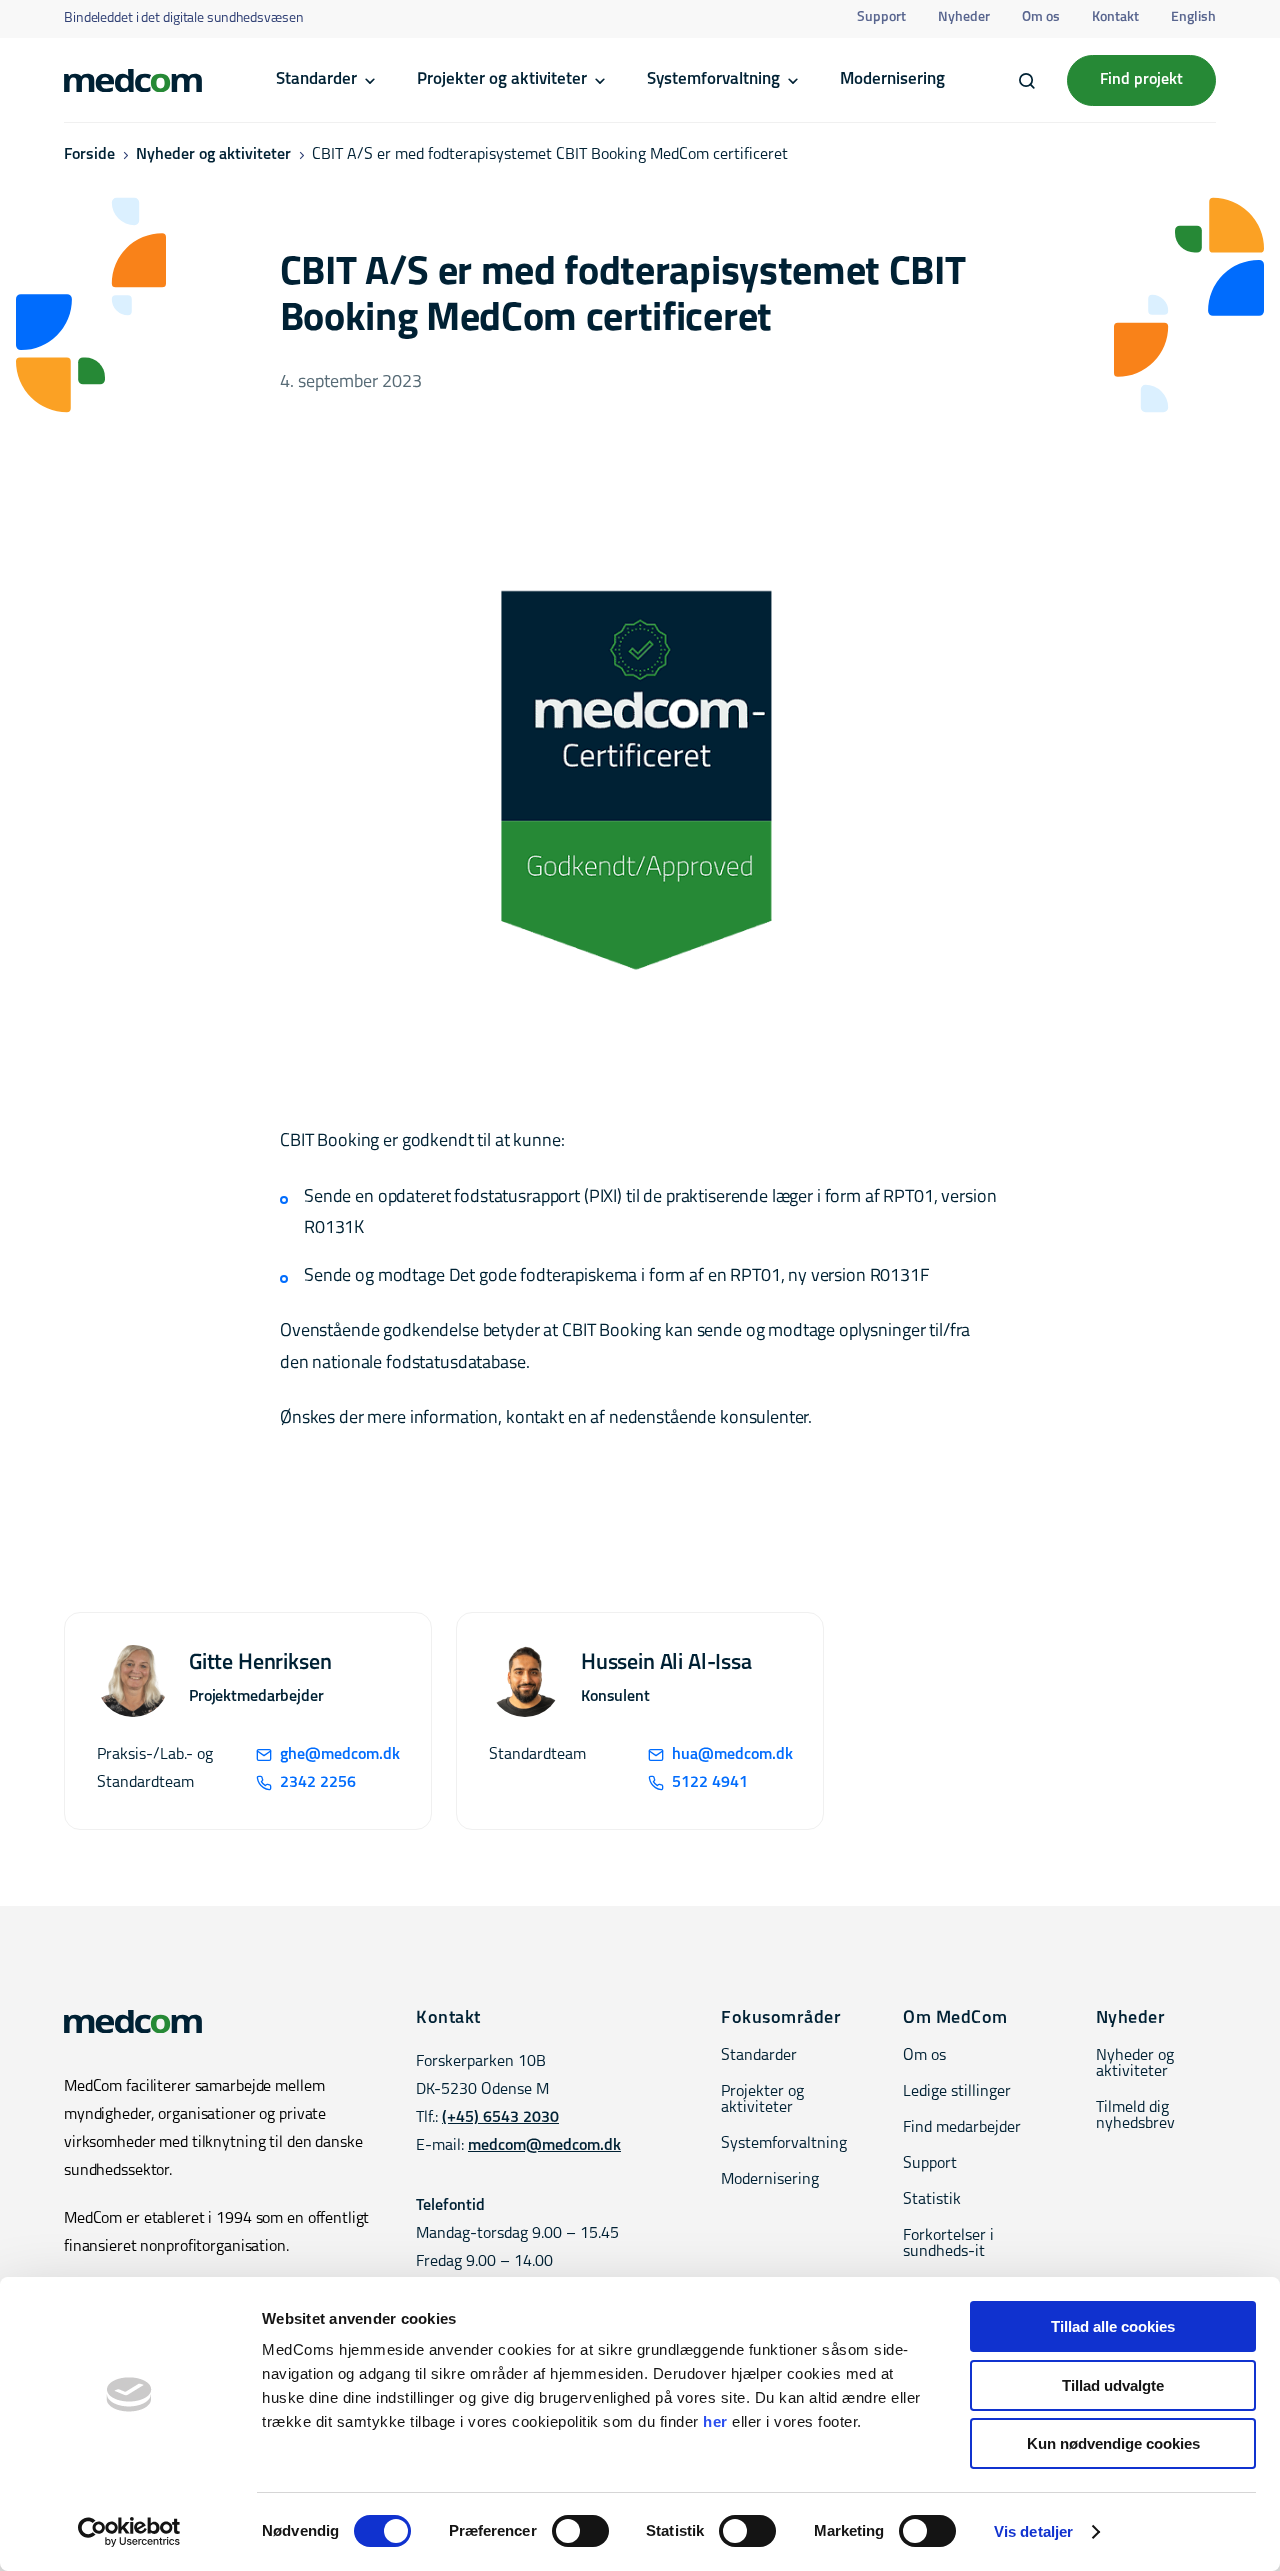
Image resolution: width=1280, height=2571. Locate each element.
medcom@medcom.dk (544, 2146)
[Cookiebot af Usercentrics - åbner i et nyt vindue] (129, 2532)
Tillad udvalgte (1113, 2385)
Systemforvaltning (713, 79)
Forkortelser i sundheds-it (948, 2244)
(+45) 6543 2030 (500, 2118)
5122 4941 (710, 1783)
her (715, 2421)
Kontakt (1115, 17)
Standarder (316, 79)
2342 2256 (318, 1783)
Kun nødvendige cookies (1113, 2443)
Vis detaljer (1033, 2531)
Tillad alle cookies (1113, 2326)
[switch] (580, 2531)
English (1193, 17)
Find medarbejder (962, 2128)
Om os (1041, 17)
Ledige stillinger (957, 2092)
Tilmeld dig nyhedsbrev (1135, 2116)
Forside (89, 155)
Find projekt (1141, 80)
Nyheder (964, 17)
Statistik (932, 2200)
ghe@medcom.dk (339, 1755)
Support (881, 17)
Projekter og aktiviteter (502, 79)
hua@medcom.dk (731, 1755)
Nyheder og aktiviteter (213, 155)
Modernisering (892, 79)
